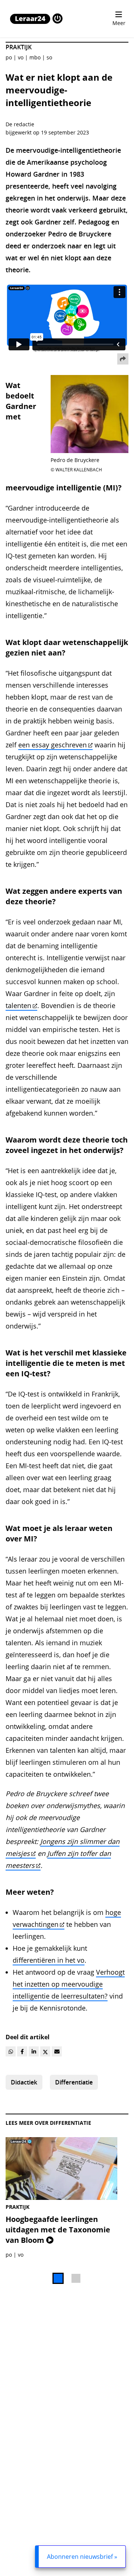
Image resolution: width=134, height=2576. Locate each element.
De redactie (20, 124)
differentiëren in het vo (49, 1960)
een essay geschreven (52, 745)
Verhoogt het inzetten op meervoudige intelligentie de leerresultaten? (69, 1984)
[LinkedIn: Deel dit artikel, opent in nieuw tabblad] (34, 2051)
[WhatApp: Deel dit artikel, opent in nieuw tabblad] (11, 2051)
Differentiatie (74, 2082)
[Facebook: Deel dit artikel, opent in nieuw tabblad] (22, 2051)
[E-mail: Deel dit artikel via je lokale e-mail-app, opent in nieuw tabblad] (57, 2051)
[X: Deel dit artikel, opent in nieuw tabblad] (45, 2051)
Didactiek (24, 2082)
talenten (18, 1005)
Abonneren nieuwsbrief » (82, 2557)
